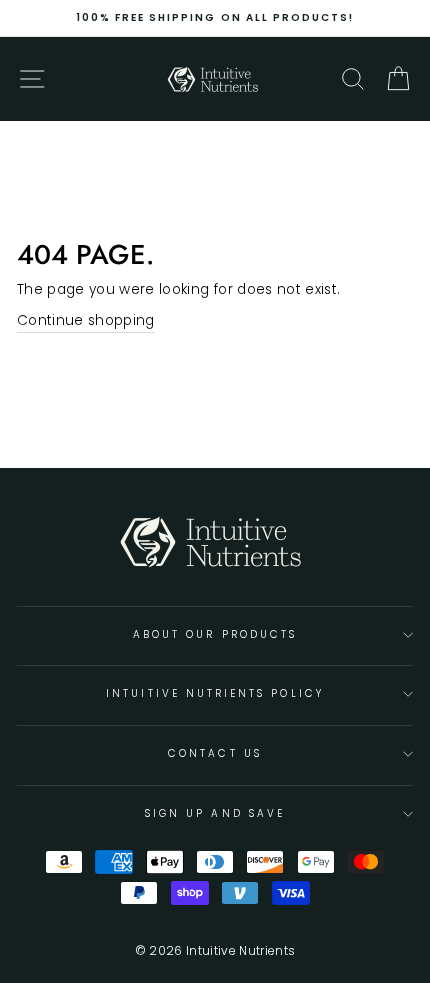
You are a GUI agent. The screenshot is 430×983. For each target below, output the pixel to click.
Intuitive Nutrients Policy (215, 693)
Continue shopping (86, 320)
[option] (215, 18)
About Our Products (215, 634)
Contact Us (215, 753)
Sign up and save (215, 813)
